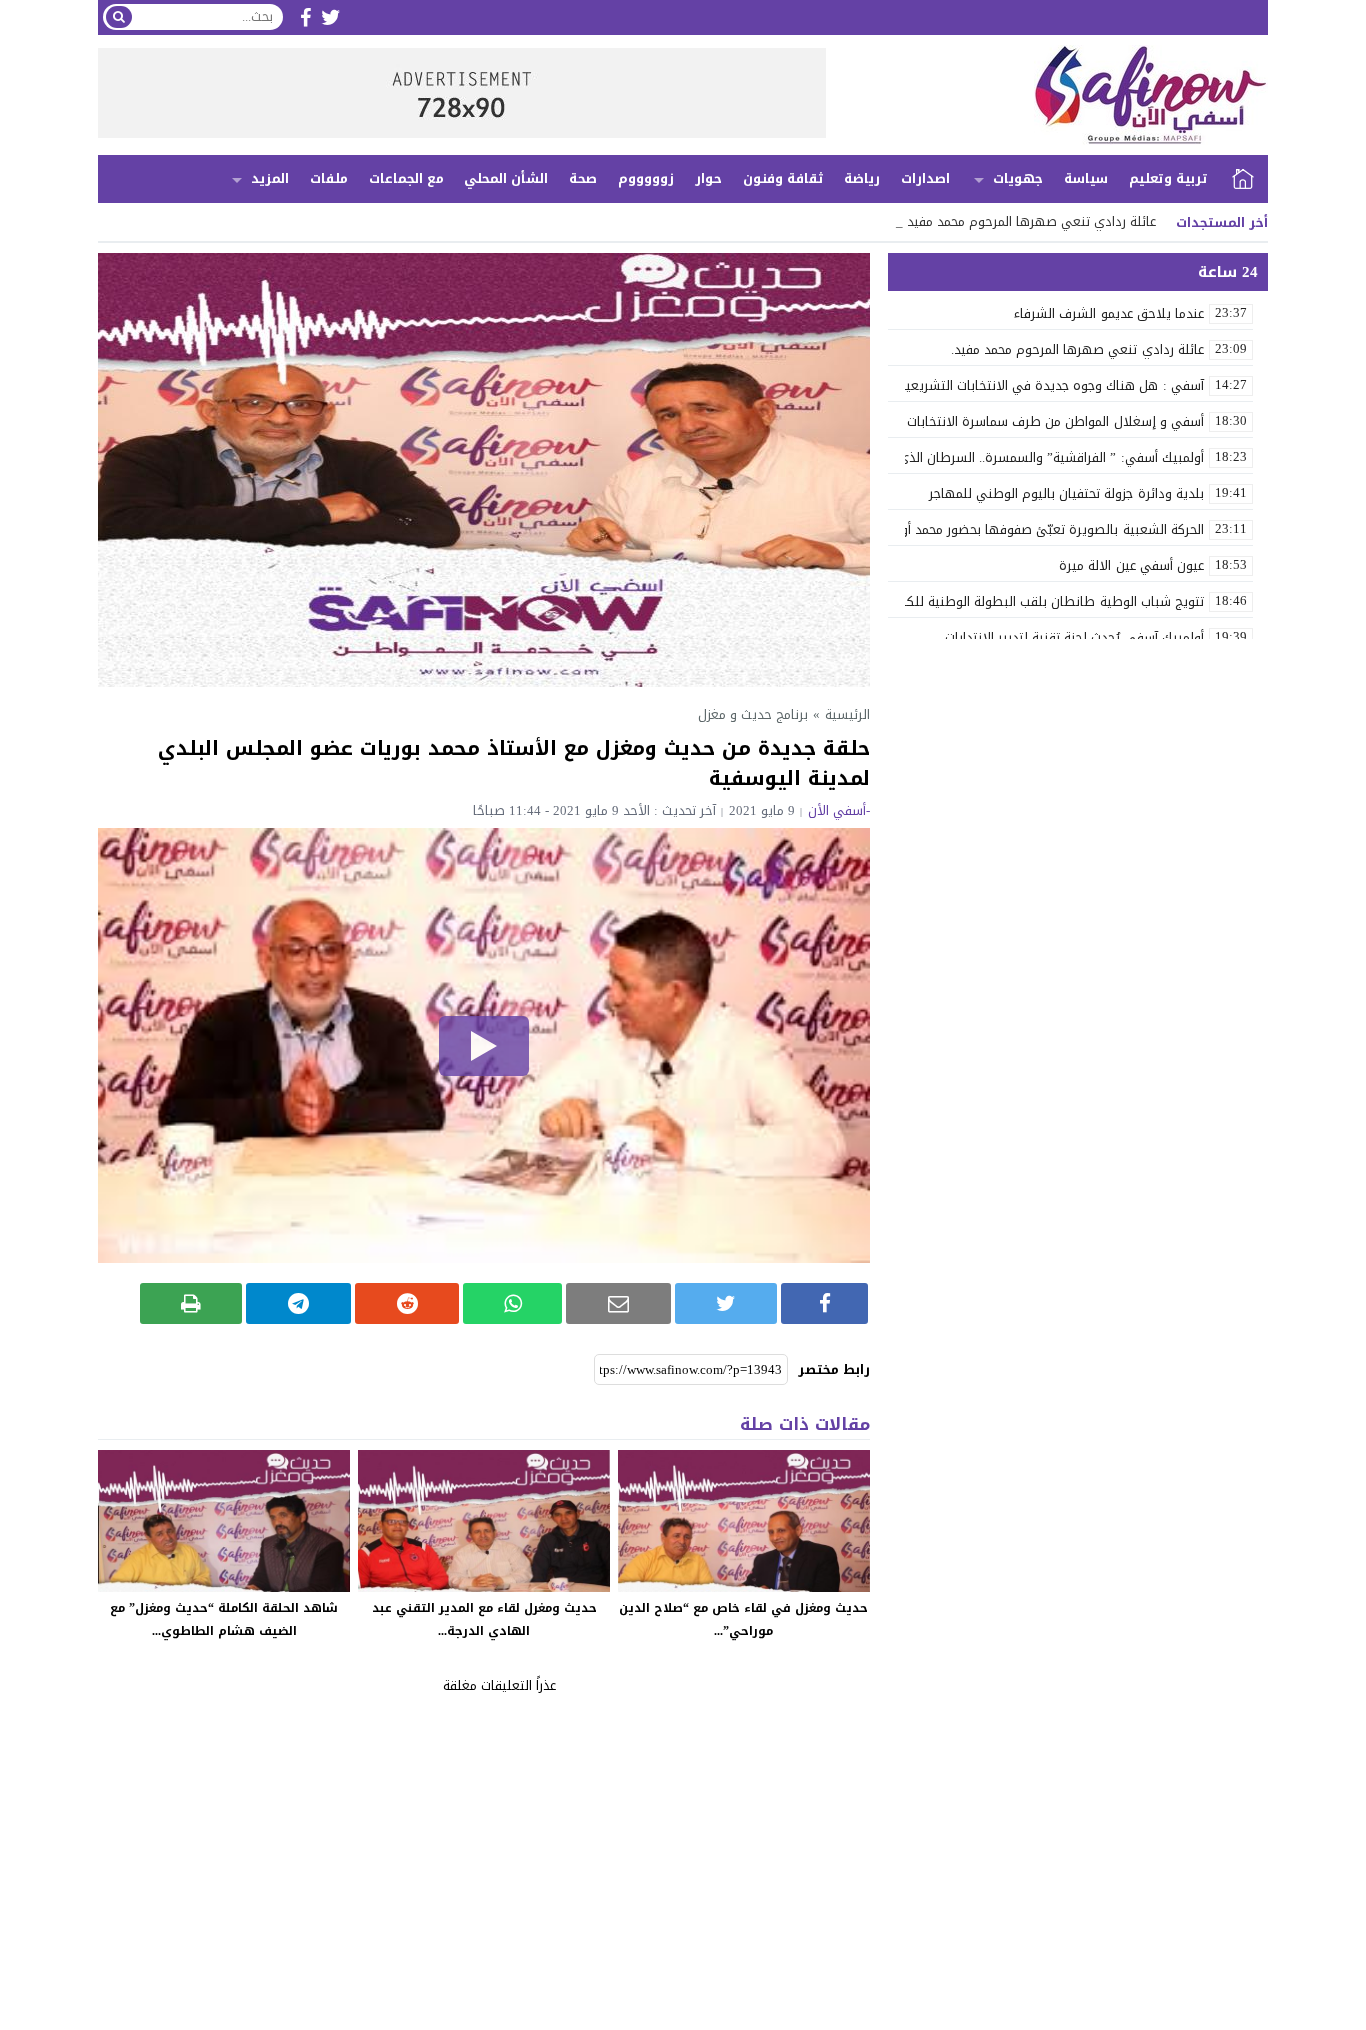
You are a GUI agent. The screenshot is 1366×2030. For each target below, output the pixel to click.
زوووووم (646, 178)
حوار (708, 178)
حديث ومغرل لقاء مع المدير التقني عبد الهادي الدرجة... (484, 1619)
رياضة (862, 178)
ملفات (329, 178)
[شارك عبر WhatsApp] (512, 1303)
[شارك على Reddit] (407, 1303)
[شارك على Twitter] (726, 1303)
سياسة (1086, 178)
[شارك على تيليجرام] (298, 1303)
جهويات (1018, 178)
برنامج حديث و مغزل (753, 714)
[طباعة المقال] (191, 1303)
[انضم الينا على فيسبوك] (305, 17)
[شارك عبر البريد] (618, 1303)
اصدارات (925, 178)
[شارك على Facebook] (824, 1303)
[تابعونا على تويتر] (331, 17)
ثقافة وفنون (783, 178)
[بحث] (119, 17)
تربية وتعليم (1168, 178)
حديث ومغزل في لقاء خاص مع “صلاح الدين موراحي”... (743, 1619)
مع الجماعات (406, 178)
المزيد (270, 178)
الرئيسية (1243, 179)
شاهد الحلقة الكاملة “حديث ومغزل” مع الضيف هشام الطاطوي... (224, 1619)
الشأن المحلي (506, 178)
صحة (583, 178)
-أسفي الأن (839, 810)
